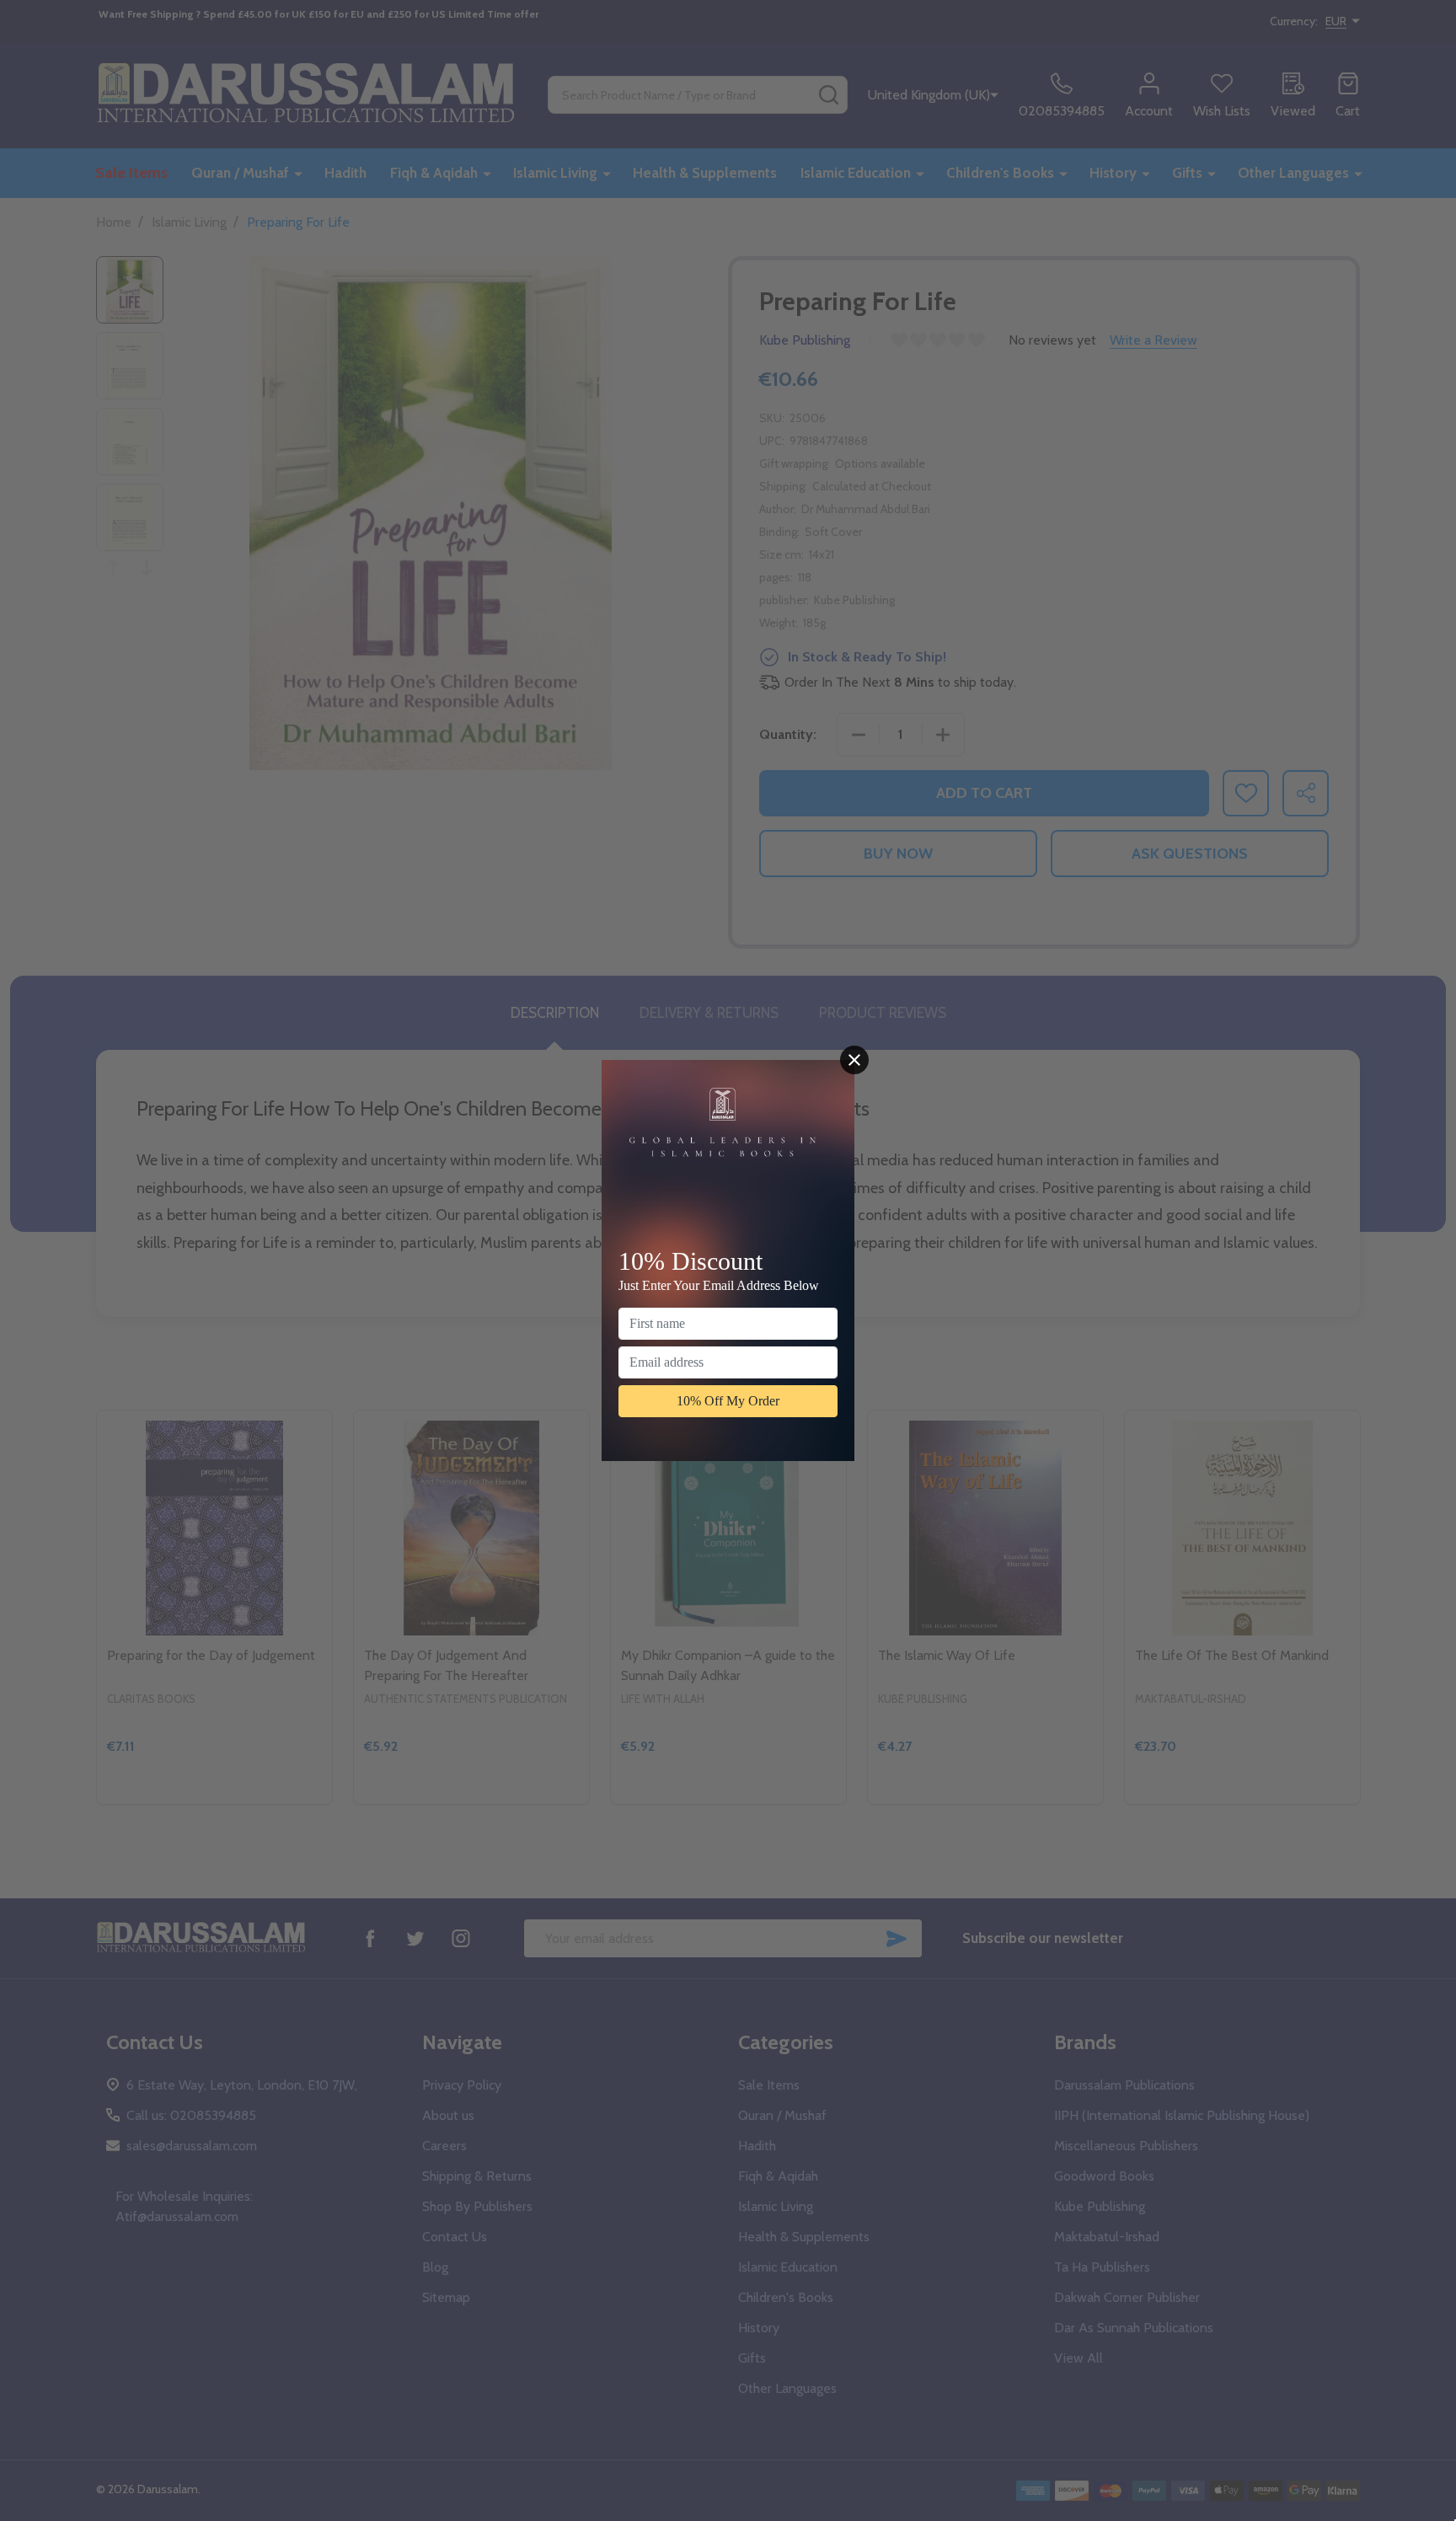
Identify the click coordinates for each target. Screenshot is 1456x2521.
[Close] (854, 1060)
